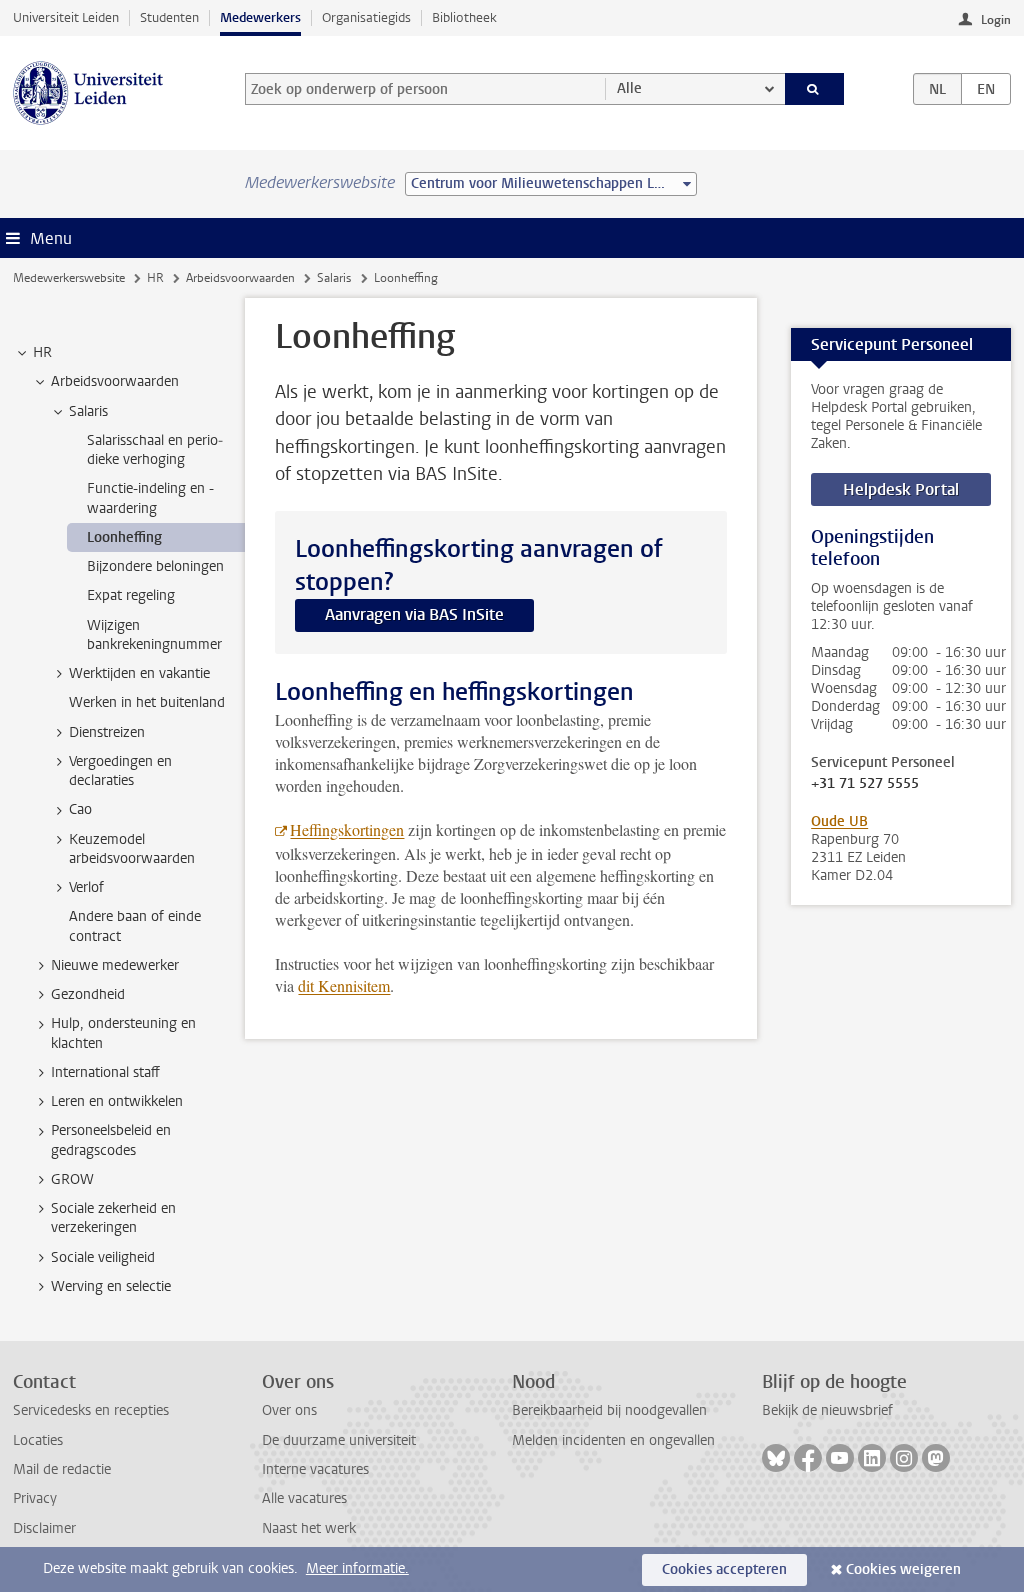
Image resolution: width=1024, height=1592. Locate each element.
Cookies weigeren (903, 1569)
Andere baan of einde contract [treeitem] (135, 926)
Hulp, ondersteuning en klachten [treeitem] (123, 1033)
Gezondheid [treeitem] (88, 994)
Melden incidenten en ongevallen (613, 1440)
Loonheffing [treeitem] (124, 537)
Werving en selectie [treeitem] (111, 1286)
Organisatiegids (366, 17)
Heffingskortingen (347, 829)
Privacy (35, 1498)
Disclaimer (44, 1528)
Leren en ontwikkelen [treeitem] (117, 1101)
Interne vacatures (315, 1469)
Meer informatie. (357, 1568)
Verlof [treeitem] (86, 887)
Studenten (169, 17)
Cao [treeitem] (80, 809)
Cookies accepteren (724, 1569)
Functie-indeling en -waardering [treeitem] (150, 498)
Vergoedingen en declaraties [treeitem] (120, 771)
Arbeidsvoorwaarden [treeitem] (115, 381)
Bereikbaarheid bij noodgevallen (609, 1410)
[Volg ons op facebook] (808, 1458)
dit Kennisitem (344, 985)
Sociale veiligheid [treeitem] (103, 1257)
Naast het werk (309, 1528)
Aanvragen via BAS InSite (414, 614)
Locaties (38, 1440)
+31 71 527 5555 (865, 784)
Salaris (334, 278)
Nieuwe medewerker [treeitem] (115, 965)
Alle (629, 88)
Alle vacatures (304, 1498)
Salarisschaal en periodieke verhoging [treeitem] (155, 450)
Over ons (289, 1410)
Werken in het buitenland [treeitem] (147, 702)
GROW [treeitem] (72, 1179)
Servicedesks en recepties (91, 1410)
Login (996, 20)
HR (155, 278)
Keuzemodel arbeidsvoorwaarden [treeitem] (132, 849)
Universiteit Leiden (66, 17)
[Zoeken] (815, 89)
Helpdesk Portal (901, 489)
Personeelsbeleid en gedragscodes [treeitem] (111, 1140)
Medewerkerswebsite (69, 278)
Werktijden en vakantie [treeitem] (139, 673)
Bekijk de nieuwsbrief (827, 1410)
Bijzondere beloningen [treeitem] (155, 566)
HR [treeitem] (42, 352)
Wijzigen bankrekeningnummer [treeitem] (154, 635)
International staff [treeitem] (105, 1072)
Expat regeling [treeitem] (131, 595)
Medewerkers (260, 17)
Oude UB (839, 821)
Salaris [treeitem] (88, 411)
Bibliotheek (464, 17)
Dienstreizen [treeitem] (107, 732)
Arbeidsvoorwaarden (240, 278)
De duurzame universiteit (339, 1440)
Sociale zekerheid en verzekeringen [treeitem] (113, 1218)
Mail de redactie (62, 1469)
